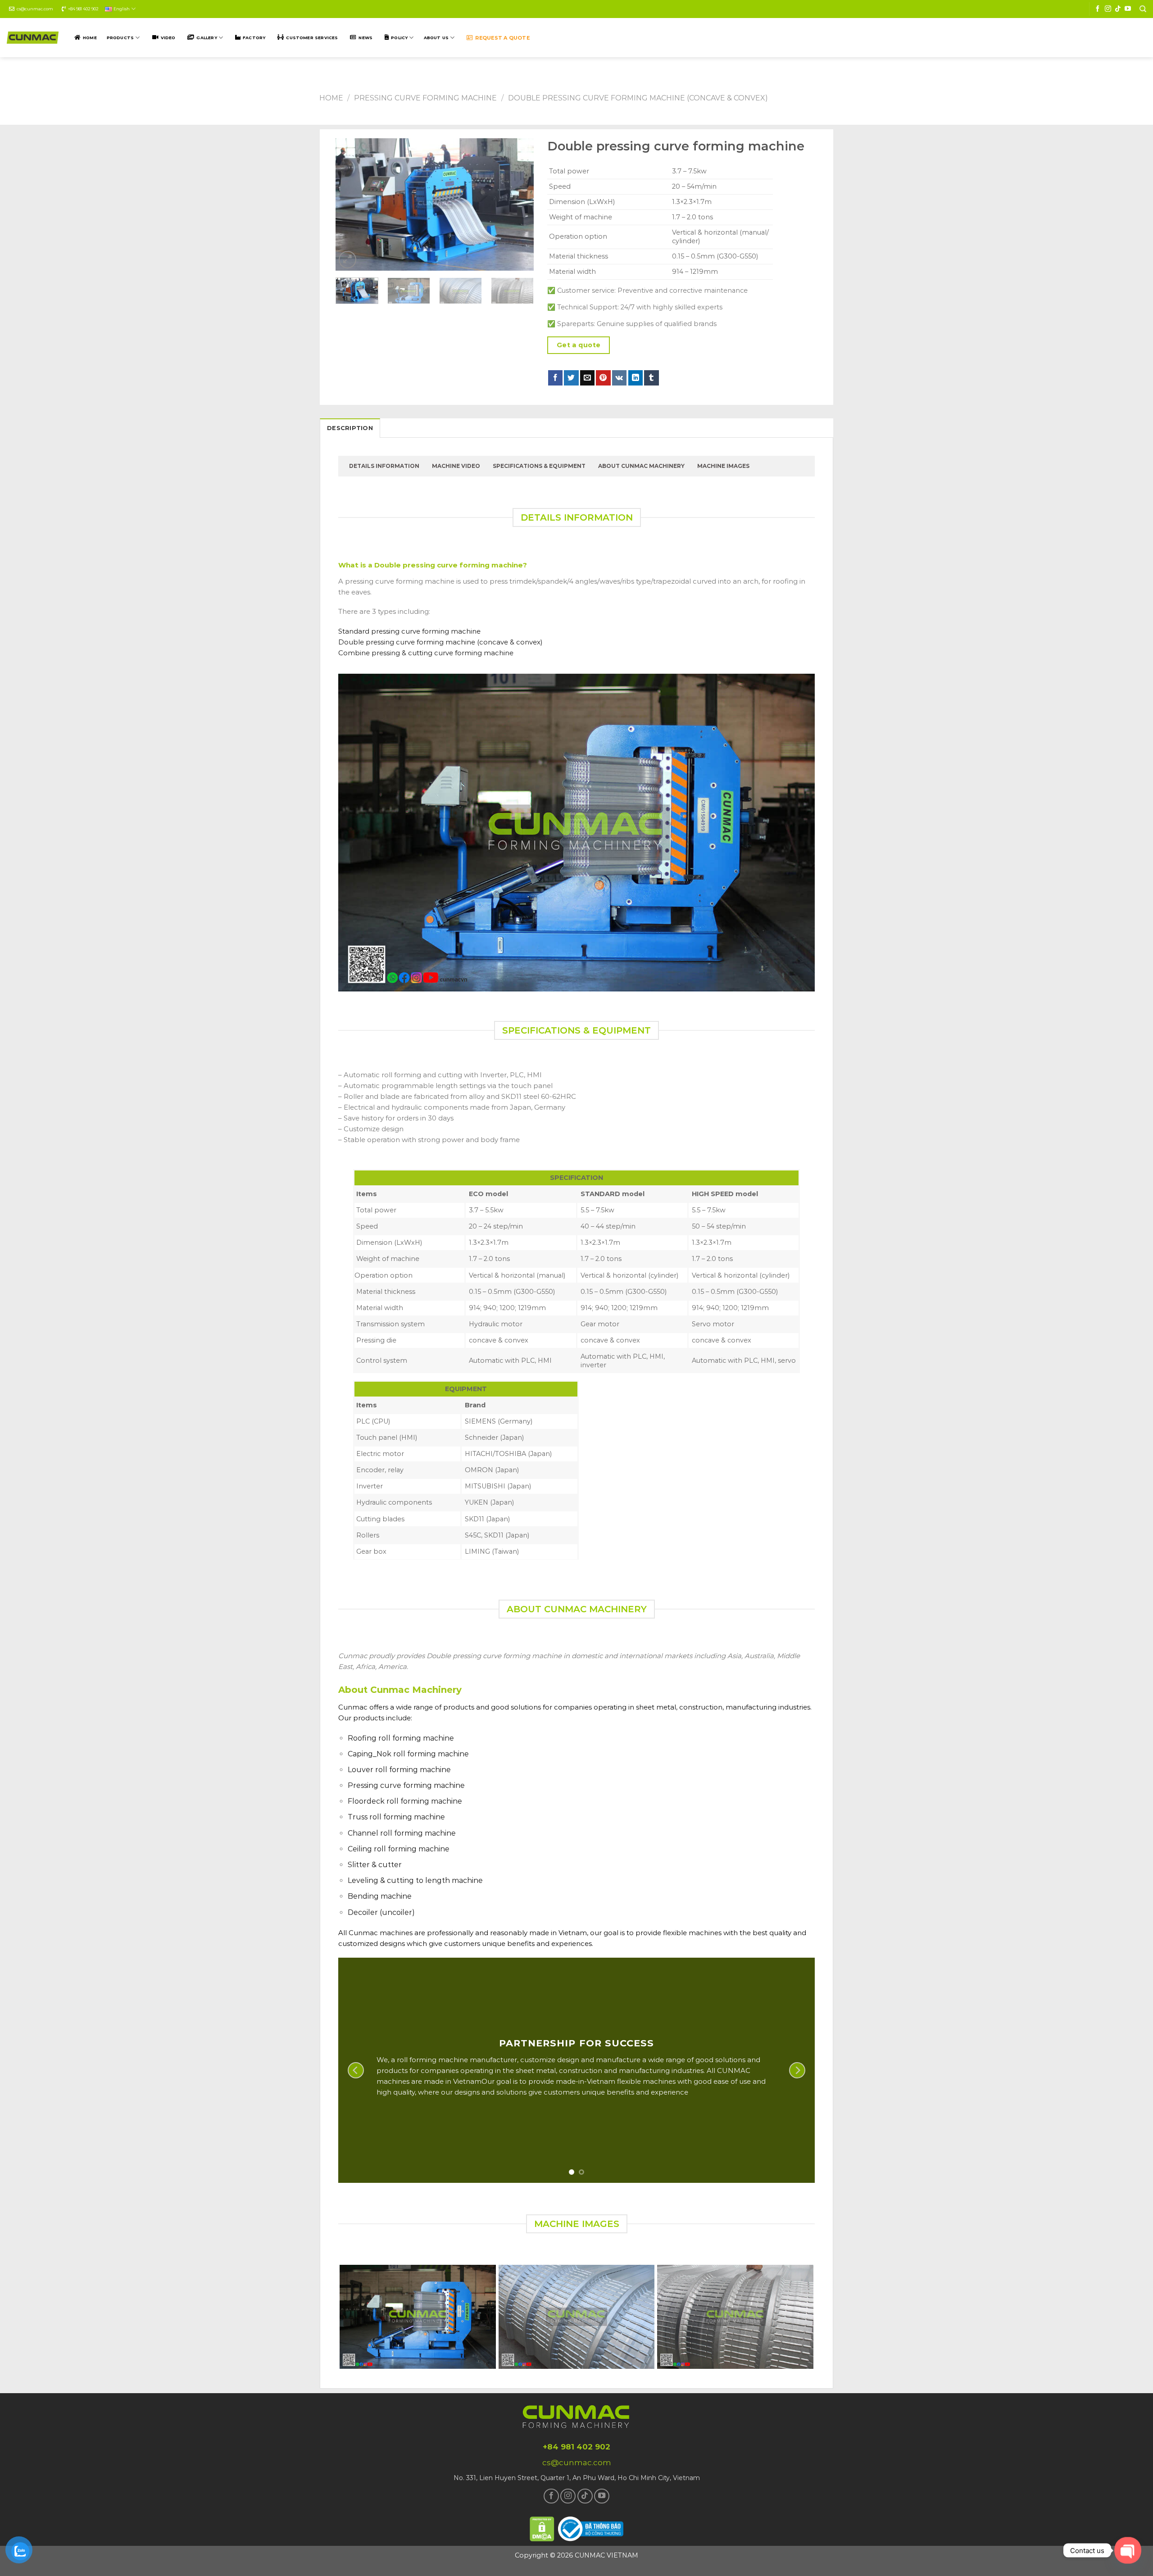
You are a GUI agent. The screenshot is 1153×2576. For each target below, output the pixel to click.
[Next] (518, 205)
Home (90, 38)
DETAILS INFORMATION (384, 466)
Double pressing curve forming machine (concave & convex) (638, 98)
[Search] (1143, 9)
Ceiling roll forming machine (399, 1849)
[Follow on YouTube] (1128, 9)
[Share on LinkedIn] (636, 378)
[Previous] (351, 205)
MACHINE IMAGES (723, 466)
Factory (254, 38)
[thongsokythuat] (1143, 1288)
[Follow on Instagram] (1108, 9)
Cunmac (353, 1707)
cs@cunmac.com (35, 9)
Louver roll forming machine (399, 1770)
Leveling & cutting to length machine (415, 1880)
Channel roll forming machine (402, 1833)
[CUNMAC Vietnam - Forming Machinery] (33, 38)
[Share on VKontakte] (620, 378)
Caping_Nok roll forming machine (408, 1754)
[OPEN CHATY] (1128, 2551)
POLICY (399, 38)
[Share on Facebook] (556, 378)
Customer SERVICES (312, 38)
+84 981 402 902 (83, 9)
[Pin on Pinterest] (603, 378)
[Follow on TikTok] (1118, 9)
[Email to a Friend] (588, 378)
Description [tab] (350, 428)
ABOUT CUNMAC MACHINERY (641, 466)
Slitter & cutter (375, 1865)
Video (168, 38)
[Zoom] (347, 260)
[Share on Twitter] (571, 378)
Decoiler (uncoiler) (381, 1912)
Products (120, 38)
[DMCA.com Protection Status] (542, 2528)
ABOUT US (436, 38)
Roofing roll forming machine (401, 1738)
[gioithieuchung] (1143, 1277)
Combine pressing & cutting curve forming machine (426, 653)
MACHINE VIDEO (456, 466)
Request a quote (502, 38)
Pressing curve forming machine (425, 98)
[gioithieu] (1143, 1299)
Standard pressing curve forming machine (409, 631)
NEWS (365, 38)
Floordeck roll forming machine (405, 1801)
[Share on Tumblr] (651, 378)
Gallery (207, 38)
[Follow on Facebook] (1098, 9)
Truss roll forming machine (396, 1817)
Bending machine (380, 1896)
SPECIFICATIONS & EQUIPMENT (539, 466)
